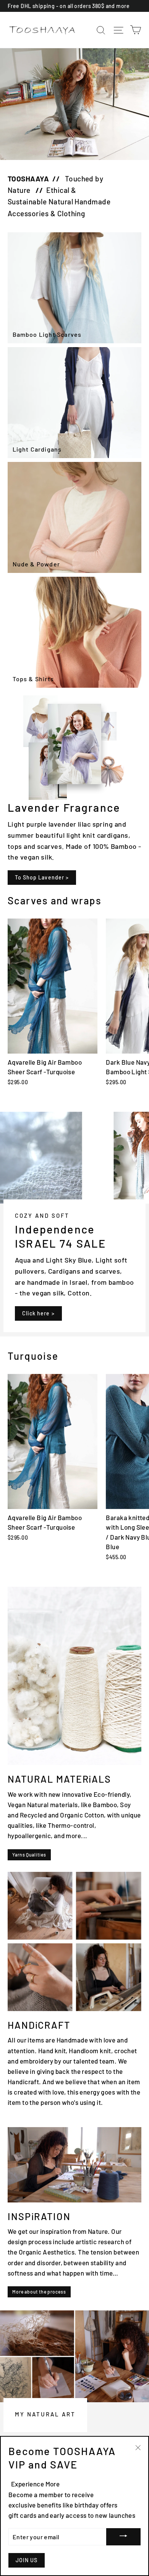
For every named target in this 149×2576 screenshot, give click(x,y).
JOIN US (27, 2560)
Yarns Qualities (29, 1855)
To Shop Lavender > (42, 877)
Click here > (38, 1313)
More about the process (39, 2292)
